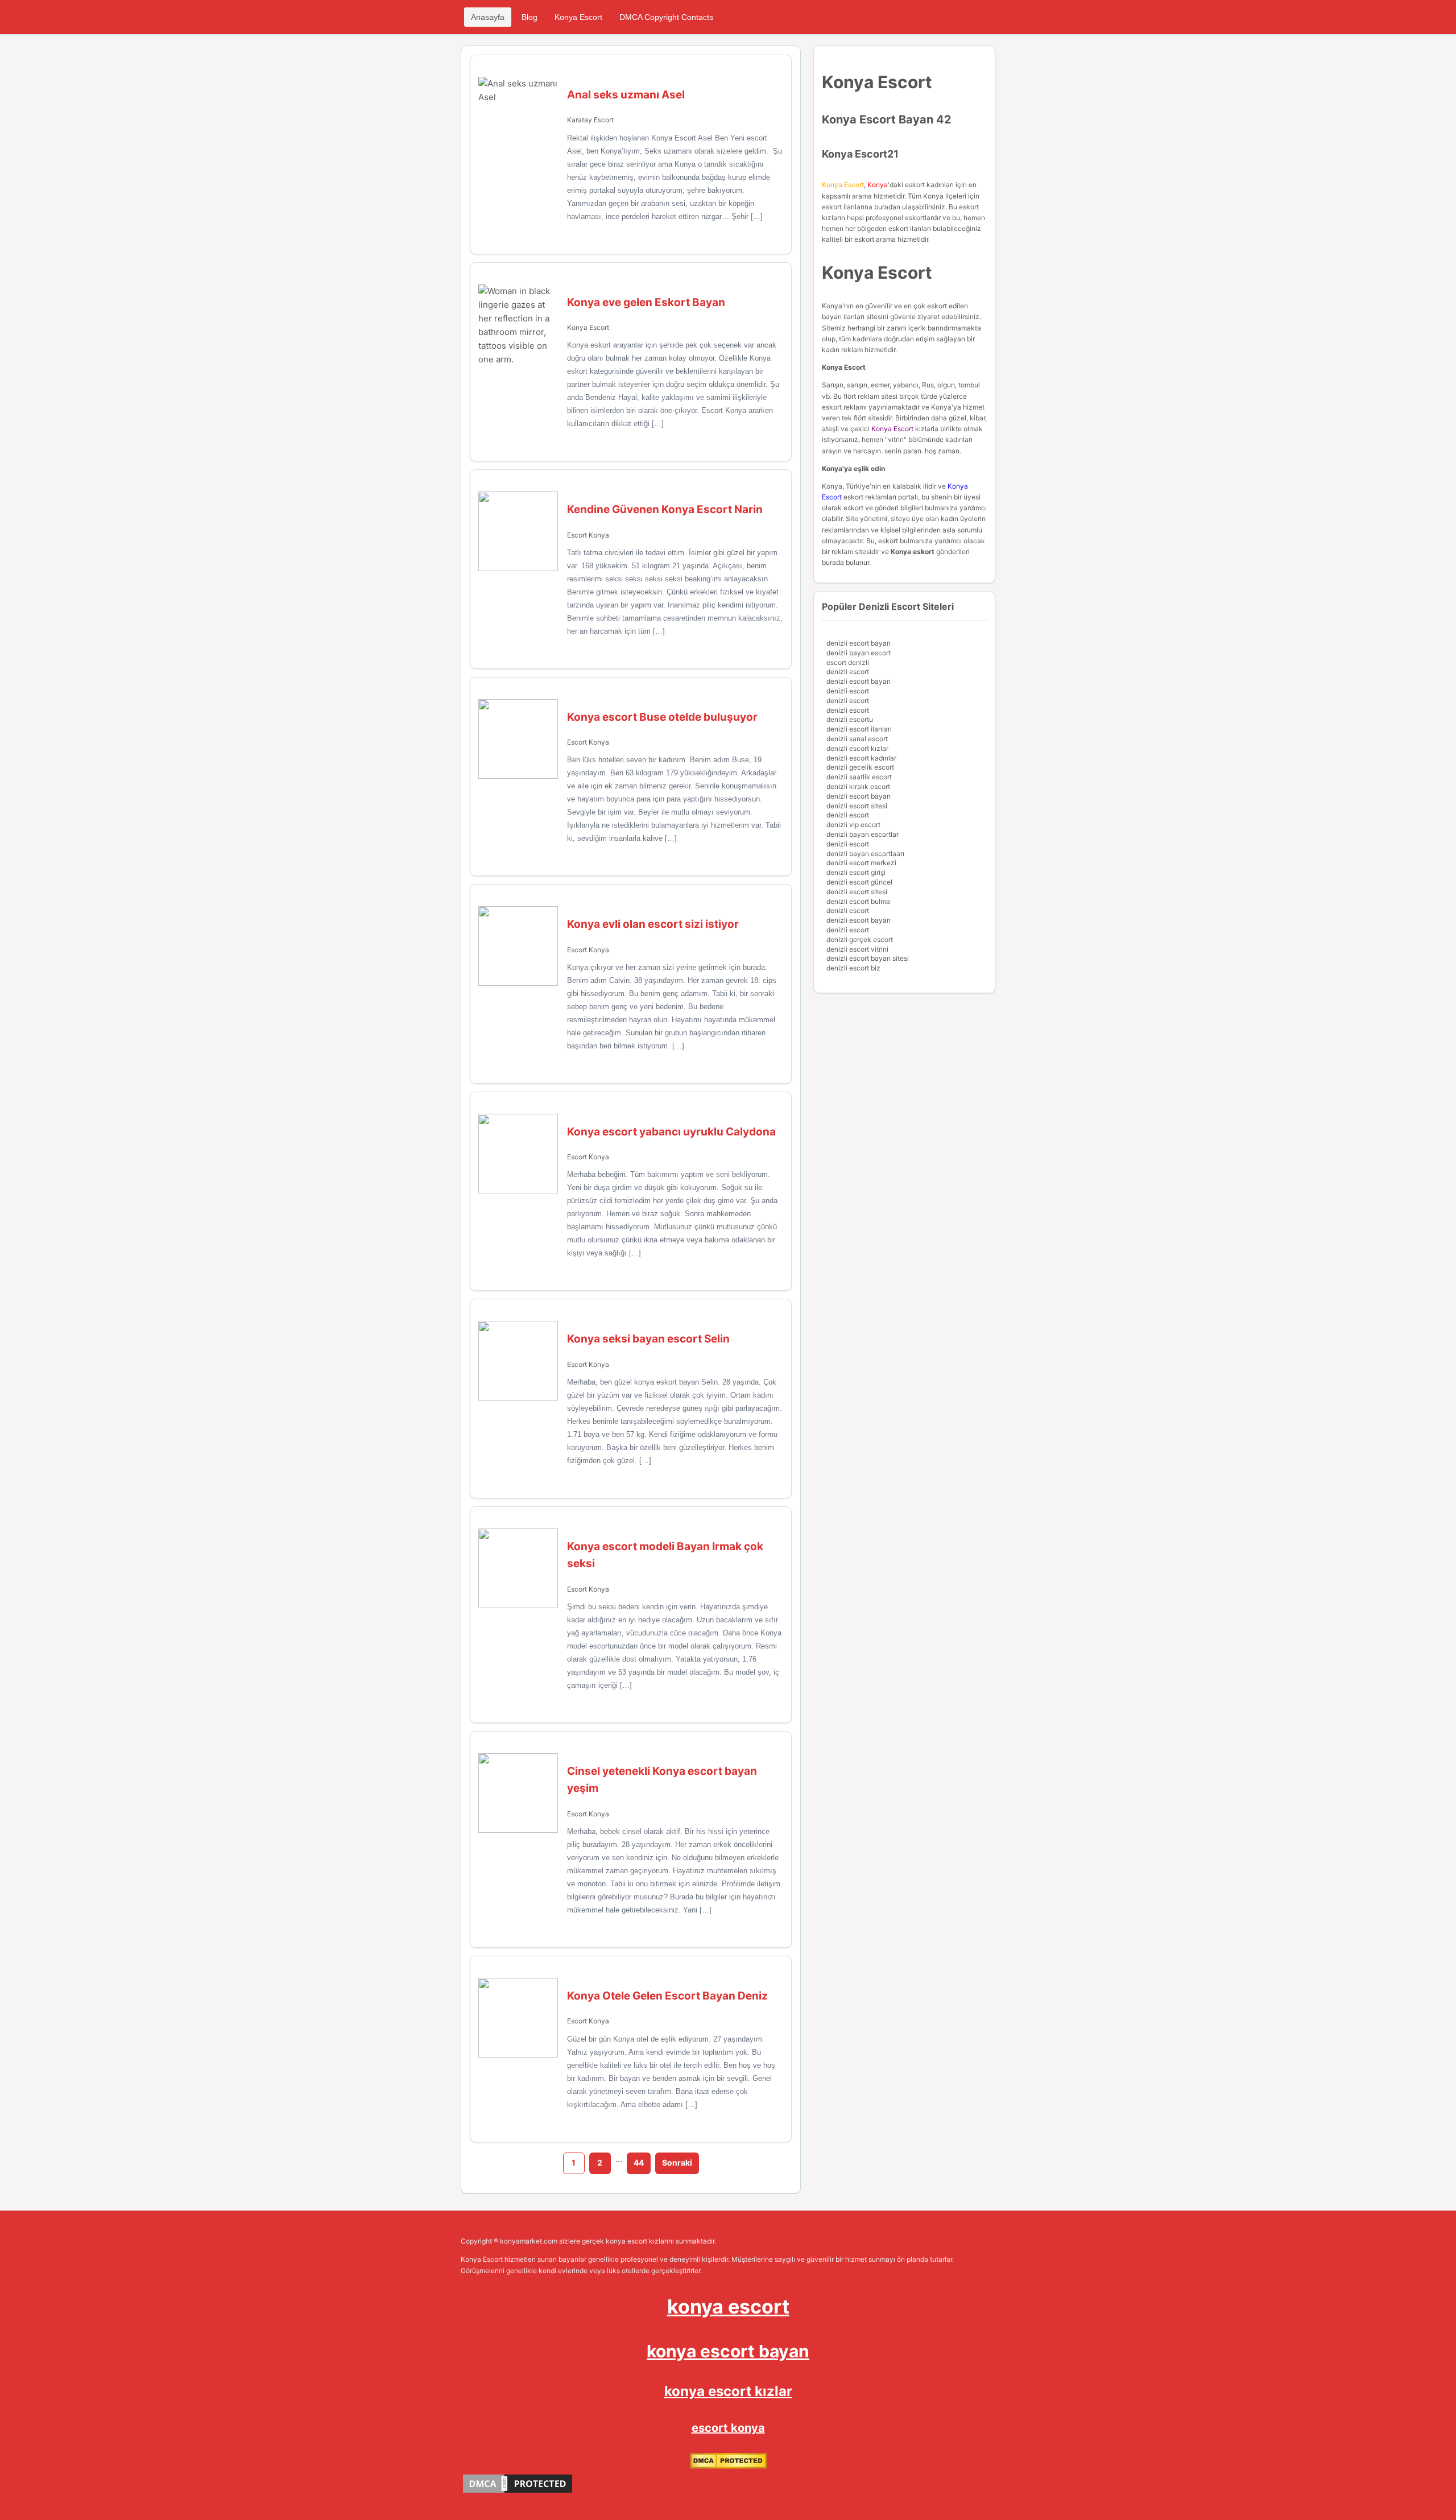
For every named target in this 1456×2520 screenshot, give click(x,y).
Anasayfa (488, 17)
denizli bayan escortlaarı (865, 854)
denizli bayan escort (859, 653)
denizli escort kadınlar (861, 758)
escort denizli (848, 662)
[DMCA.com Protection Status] (728, 2466)
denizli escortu (850, 719)
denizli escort (848, 672)
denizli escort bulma (858, 901)
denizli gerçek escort (860, 939)
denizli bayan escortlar (863, 834)
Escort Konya (588, 535)
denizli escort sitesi (857, 806)
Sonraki (677, 2162)
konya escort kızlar (728, 2391)
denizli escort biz (853, 968)
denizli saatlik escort (859, 777)
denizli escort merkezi (861, 863)
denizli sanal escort (857, 739)
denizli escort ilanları (859, 729)
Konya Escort (578, 17)
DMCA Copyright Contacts (666, 17)
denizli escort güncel (859, 882)
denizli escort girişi (856, 872)
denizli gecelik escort (860, 767)
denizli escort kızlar (857, 748)
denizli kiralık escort (858, 786)
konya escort (728, 2306)
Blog (530, 17)
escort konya (728, 2428)
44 (639, 2162)
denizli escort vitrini (857, 949)
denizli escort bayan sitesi (868, 958)
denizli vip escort (853, 825)
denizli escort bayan (859, 643)
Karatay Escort (590, 120)
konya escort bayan (728, 2351)
